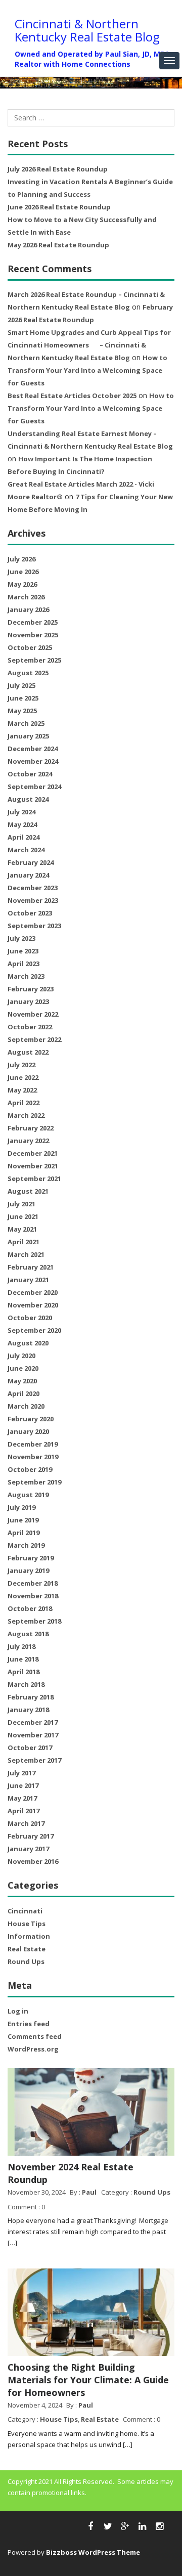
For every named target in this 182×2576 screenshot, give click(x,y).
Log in (18, 2011)
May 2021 (22, 1229)
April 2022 (24, 1103)
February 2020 (31, 1419)
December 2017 (33, 1722)
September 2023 (34, 926)
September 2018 (34, 1621)
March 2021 (26, 1254)
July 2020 (21, 1356)
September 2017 (34, 1760)
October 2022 (30, 1027)
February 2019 (31, 1558)
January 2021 (28, 1280)
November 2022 (33, 1014)
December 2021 (33, 1153)
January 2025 (28, 736)
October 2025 (30, 647)
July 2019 (21, 1507)
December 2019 (33, 1444)
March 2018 (26, 1684)
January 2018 (28, 1710)
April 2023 (24, 964)
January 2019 (28, 1570)
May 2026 (22, 584)
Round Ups (26, 1961)
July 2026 (21, 559)
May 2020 (22, 1381)
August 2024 (28, 799)
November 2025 (33, 635)
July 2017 (21, 1773)
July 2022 (21, 1065)
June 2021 (23, 1216)
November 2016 (33, 1861)
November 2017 (33, 1735)
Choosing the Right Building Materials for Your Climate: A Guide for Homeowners (88, 2380)
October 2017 (30, 1748)
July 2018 (21, 1646)
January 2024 (28, 875)
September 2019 (34, 1482)
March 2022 (26, 1115)
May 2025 (22, 711)
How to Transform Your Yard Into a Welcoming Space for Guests (87, 370)
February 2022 (31, 1128)
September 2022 (34, 1039)
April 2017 (24, 1811)
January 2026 (28, 609)
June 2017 (23, 1785)
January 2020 (28, 1431)
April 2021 (24, 1242)
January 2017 (28, 1849)
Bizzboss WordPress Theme (93, 2552)
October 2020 (30, 1318)
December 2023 (33, 888)
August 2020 (28, 1343)
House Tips (27, 1924)
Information (29, 1936)
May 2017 (22, 1798)
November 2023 (33, 900)
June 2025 (23, 698)
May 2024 (22, 824)
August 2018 (28, 1634)
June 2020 (23, 1368)
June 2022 (23, 1077)
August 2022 (28, 1052)
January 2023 (28, 1001)
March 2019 (26, 1545)
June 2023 (23, 951)
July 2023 (21, 938)
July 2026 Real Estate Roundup (58, 169)
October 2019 (30, 1469)
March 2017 (26, 1823)
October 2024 (30, 774)
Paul (89, 2192)
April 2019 (24, 1533)
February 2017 (31, 1836)
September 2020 (34, 1330)
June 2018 (23, 1659)
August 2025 (28, 673)
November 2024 (33, 761)
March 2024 (26, 850)
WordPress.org (33, 2049)
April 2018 (24, 1672)
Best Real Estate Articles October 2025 (72, 396)
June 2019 (23, 1520)
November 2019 (33, 1457)
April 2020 (24, 1393)
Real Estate (27, 1949)
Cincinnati (25, 1911)
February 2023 (31, 989)
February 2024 (31, 862)
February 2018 (31, 1697)
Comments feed (35, 2036)
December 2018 (33, 1583)
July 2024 (21, 812)
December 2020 (33, 1292)
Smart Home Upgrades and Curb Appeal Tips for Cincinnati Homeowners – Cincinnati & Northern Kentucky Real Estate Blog (89, 345)
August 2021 (28, 1191)
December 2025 (33, 622)
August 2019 (28, 1495)
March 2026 (26, 597)
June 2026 (23, 572)
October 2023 (30, 913)
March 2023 (26, 976)
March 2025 (26, 723)
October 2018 (30, 1608)
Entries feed (29, 2024)
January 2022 (28, 1141)
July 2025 (21, 685)
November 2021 (33, 1166)
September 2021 (34, 1178)
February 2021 (31, 1267)
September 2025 (34, 660)
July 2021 (21, 1204)
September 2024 (34, 787)
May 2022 (22, 1090)
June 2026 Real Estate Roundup (59, 207)
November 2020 (33, 1305)
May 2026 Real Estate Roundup (58, 245)
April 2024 (24, 837)
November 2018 (33, 1596)
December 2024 (33, 749)
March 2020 (26, 1406)
